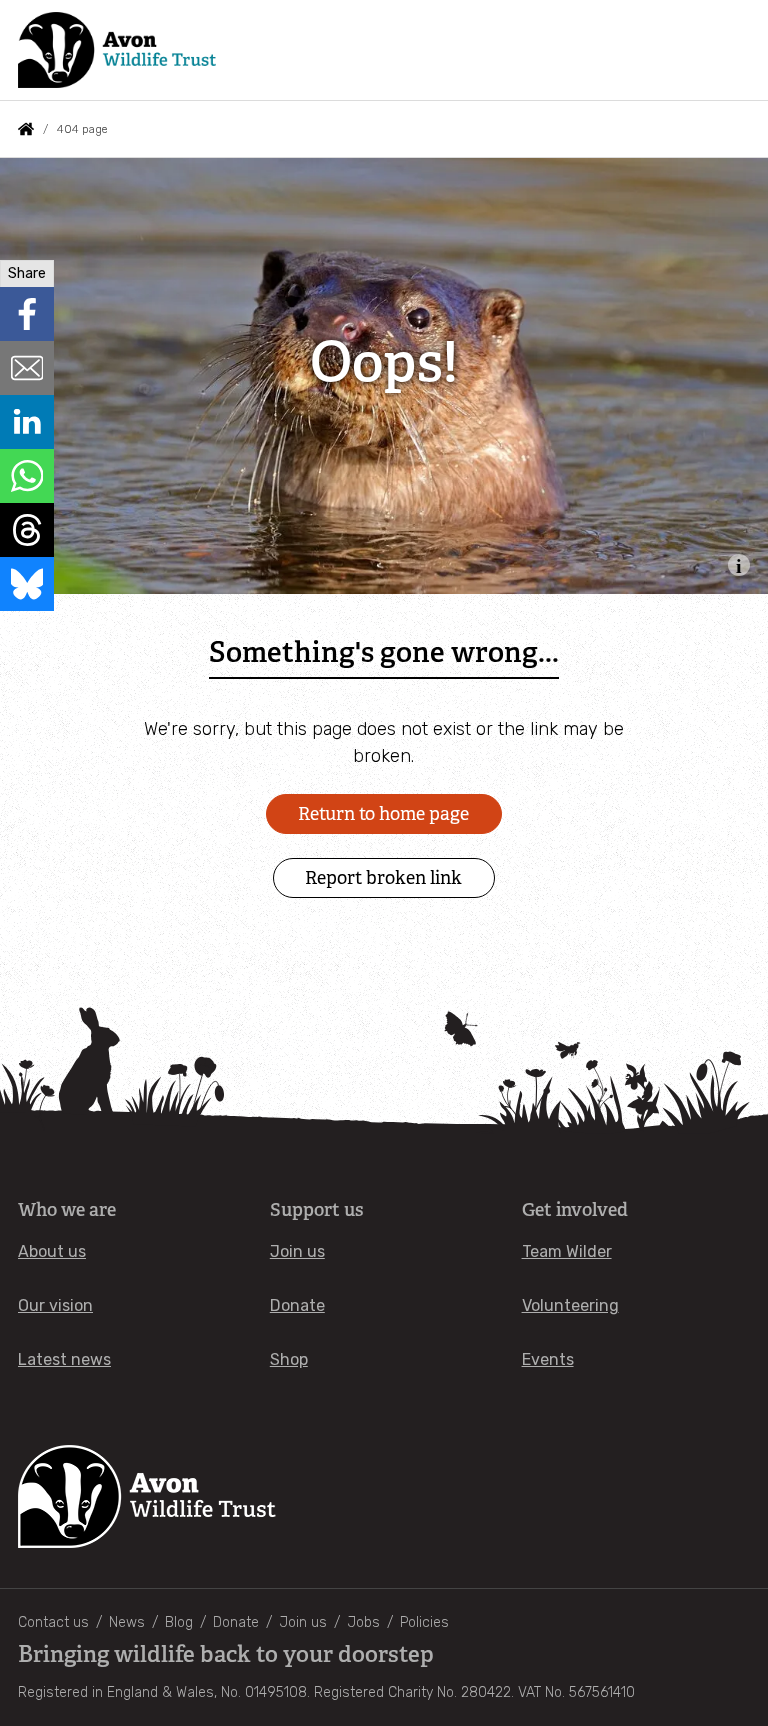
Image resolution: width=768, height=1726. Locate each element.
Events (548, 1359)
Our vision (55, 1305)
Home (26, 129)
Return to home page (383, 814)
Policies (424, 1622)
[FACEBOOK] (27, 314)
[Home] (117, 50)
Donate (297, 1305)
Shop (289, 1359)
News (127, 1622)
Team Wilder (567, 1251)
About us (52, 1251)
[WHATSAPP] (27, 476)
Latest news (64, 1359)
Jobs (363, 1622)
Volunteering (570, 1305)
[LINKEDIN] (27, 422)
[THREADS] (27, 530)
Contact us (53, 1622)
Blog (179, 1622)
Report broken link (383, 878)
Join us (297, 1251)
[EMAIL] (27, 368)
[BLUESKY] (27, 584)
